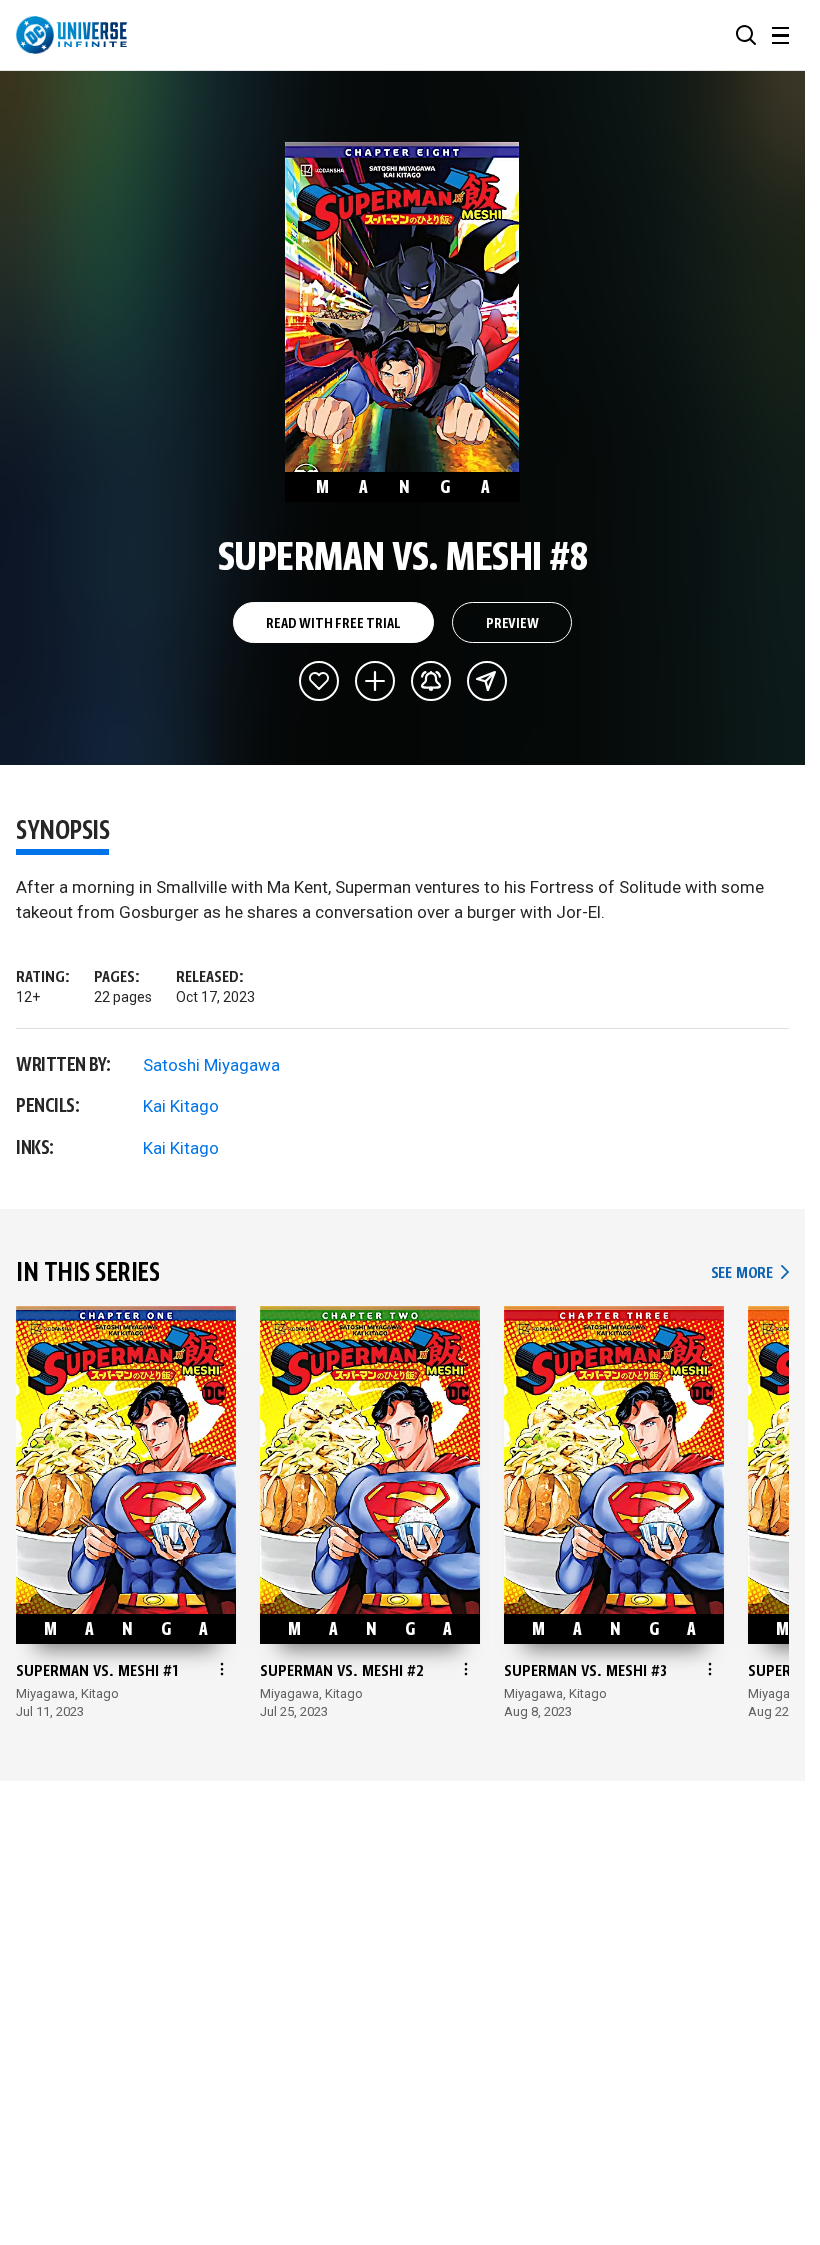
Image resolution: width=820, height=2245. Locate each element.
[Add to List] (375, 681)
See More (750, 1273)
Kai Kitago (181, 1106)
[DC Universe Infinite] (71, 35)
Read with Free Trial (333, 624)
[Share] (487, 681)
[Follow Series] (431, 681)
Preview (512, 624)
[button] (746, 35)
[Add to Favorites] (319, 681)
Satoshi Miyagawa (211, 1065)
